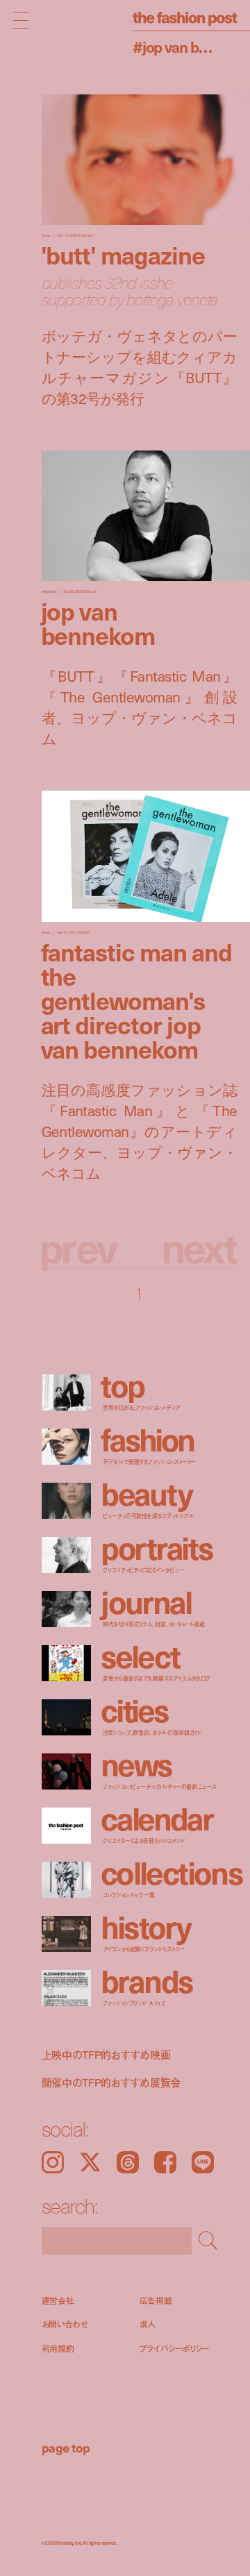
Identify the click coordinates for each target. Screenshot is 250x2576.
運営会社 (58, 2301)
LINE (203, 2162)
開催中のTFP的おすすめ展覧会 (111, 2082)
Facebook (165, 2162)
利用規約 (58, 2349)
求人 (148, 2324)
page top (66, 2447)
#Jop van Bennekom (175, 46)
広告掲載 (156, 2301)
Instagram (53, 2162)
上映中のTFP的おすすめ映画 (106, 2055)
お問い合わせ (65, 2324)
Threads (128, 2162)
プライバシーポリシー (175, 2349)
